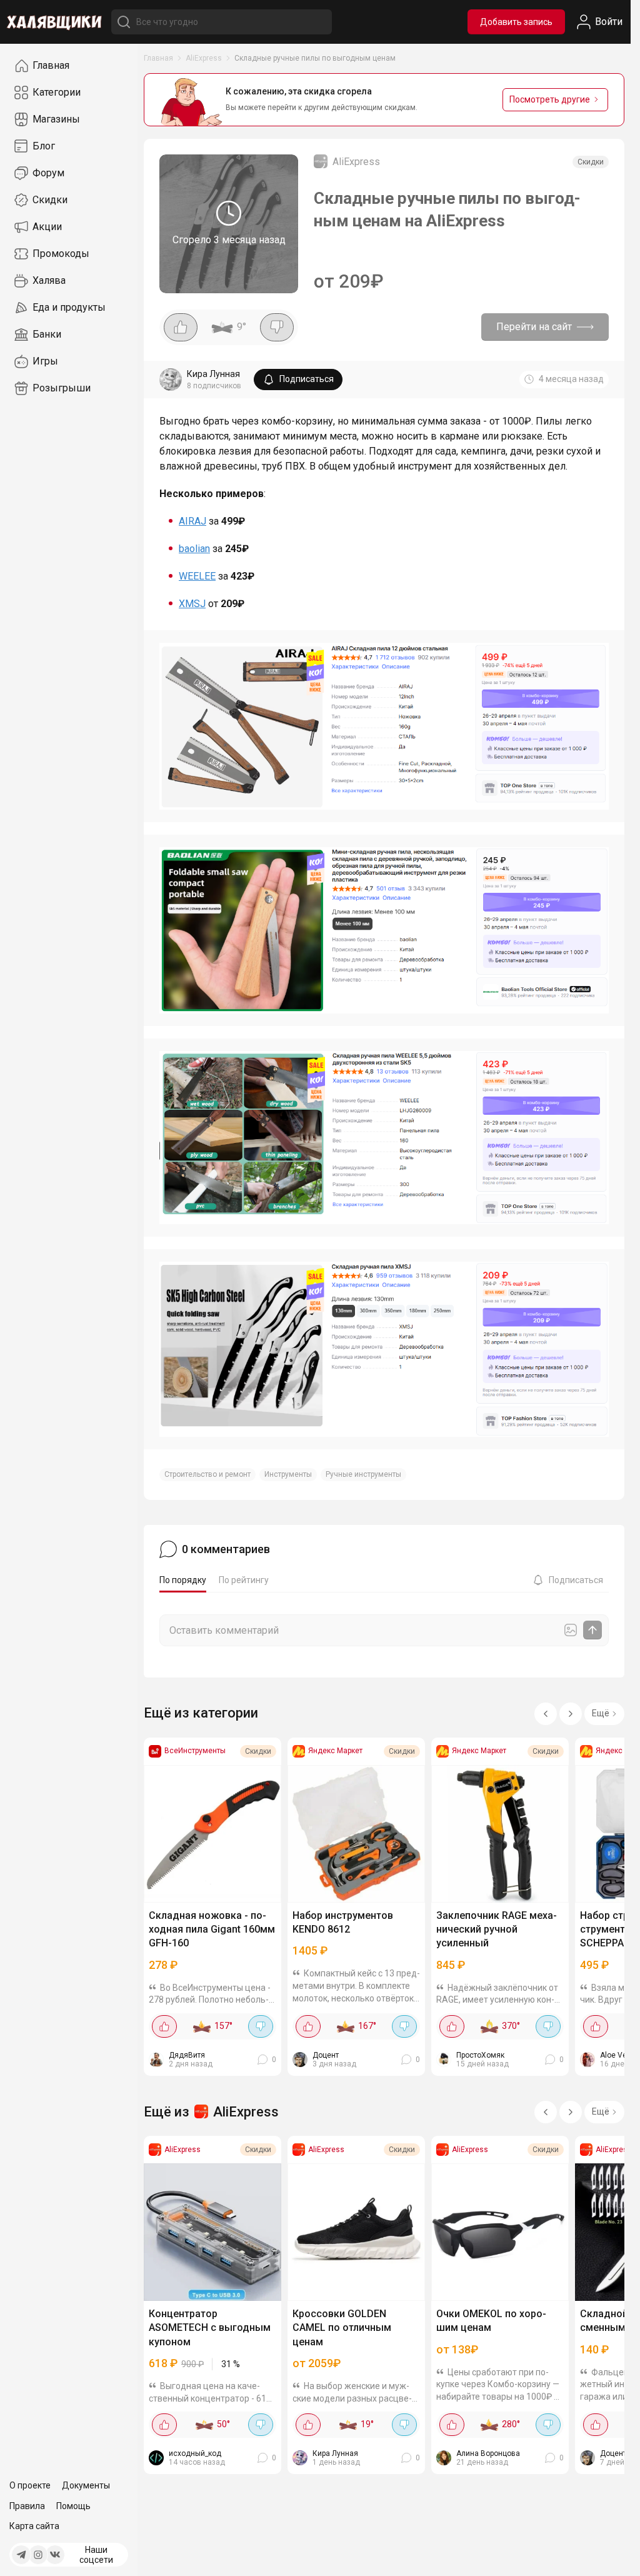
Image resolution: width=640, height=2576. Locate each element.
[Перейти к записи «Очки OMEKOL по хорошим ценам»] (500, 2232)
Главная (158, 58)
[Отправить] (592, 1630)
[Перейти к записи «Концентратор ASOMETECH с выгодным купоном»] (212, 2232)
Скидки (591, 162)
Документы (86, 2485)
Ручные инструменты (363, 1474)
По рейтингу (244, 1580)
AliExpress (204, 58)
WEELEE (197, 576)
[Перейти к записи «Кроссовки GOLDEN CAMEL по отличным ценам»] (356, 2232)
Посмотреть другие (550, 99)
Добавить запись (516, 22)
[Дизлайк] (277, 327)
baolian (194, 549)
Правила (27, 2506)
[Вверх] (609, 2554)
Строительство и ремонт (207, 1474)
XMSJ (192, 604)
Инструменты (288, 1474)
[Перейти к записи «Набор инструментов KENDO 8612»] (356, 1834)
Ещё (601, 1713)
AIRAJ (192, 521)
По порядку (183, 1580)
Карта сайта (34, 2526)
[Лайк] (181, 327)
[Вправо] (571, 1714)
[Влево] (546, 1714)
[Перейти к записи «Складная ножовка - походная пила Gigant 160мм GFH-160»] (212, 1834)
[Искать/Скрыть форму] (124, 22)
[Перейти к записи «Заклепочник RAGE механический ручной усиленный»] (500, 1834)
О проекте (30, 2485)
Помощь (73, 2506)
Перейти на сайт (534, 327)
